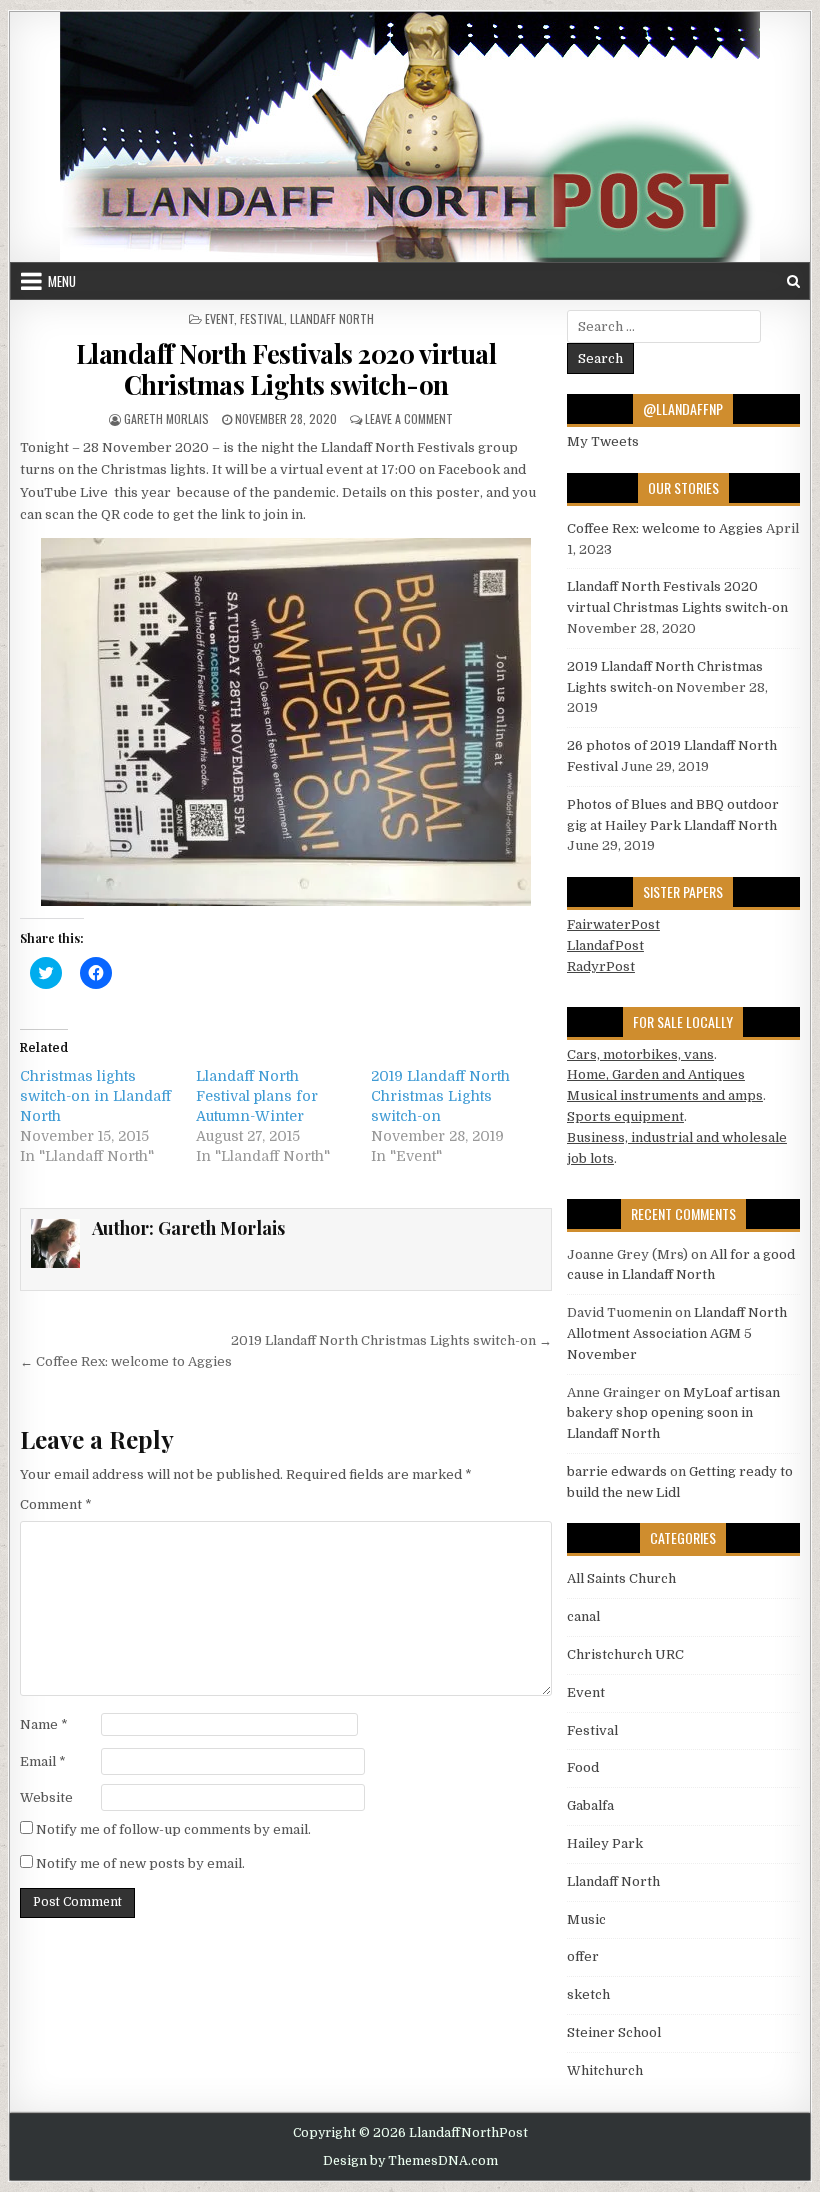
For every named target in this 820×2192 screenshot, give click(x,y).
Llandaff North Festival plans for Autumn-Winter (257, 1096)
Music (586, 1919)
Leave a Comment (409, 418)
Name (44, 1724)
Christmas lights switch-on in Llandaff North (95, 1096)
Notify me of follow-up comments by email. (173, 1829)
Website (46, 1797)
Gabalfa (590, 1805)
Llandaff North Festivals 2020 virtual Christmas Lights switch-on (286, 369)
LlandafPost (605, 945)
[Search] (793, 281)
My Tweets (603, 441)
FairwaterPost (613, 924)
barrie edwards (617, 1471)
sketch (588, 1994)
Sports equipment (625, 1116)
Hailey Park (605, 1843)
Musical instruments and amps (665, 1095)
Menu (62, 281)
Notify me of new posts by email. (140, 1863)
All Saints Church (621, 1578)
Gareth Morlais (166, 418)
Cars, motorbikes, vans (640, 1054)
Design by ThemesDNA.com (410, 2161)
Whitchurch (605, 2070)
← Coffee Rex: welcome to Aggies (126, 1361)
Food (583, 1767)
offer (583, 1956)
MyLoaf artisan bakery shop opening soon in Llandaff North (673, 1413)
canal (583, 1616)
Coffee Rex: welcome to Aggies (665, 528)
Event (219, 318)
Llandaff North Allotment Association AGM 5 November (677, 1333)
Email (43, 1761)
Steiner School (614, 2032)
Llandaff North (332, 318)
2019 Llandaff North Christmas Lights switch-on (440, 1096)
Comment (56, 1504)
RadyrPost (601, 966)
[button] (286, 722)
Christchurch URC (625, 1654)
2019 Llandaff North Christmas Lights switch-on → (391, 1340)
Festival (262, 318)
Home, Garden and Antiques (656, 1074)
